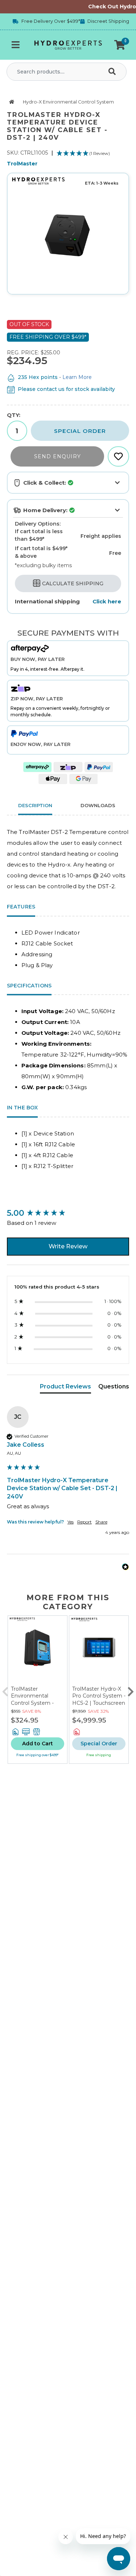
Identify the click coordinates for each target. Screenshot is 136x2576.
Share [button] (101, 1522)
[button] (120, 45)
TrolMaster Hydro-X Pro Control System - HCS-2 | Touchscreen (99, 1696)
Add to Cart (38, 1744)
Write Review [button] (68, 1246)
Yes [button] (71, 1522)
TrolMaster (22, 164)
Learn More (77, 377)
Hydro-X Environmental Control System (68, 102)
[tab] (65, 1388)
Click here (107, 601)
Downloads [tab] (98, 805)
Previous (5, 1690)
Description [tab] (35, 805)
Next (131, 1690)
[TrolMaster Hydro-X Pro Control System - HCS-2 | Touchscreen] (99, 1651)
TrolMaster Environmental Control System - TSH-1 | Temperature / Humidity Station (37, 1703)
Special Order (80, 431)
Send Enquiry (57, 456)
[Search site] (114, 72)
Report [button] (85, 1522)
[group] (68, 1213)
